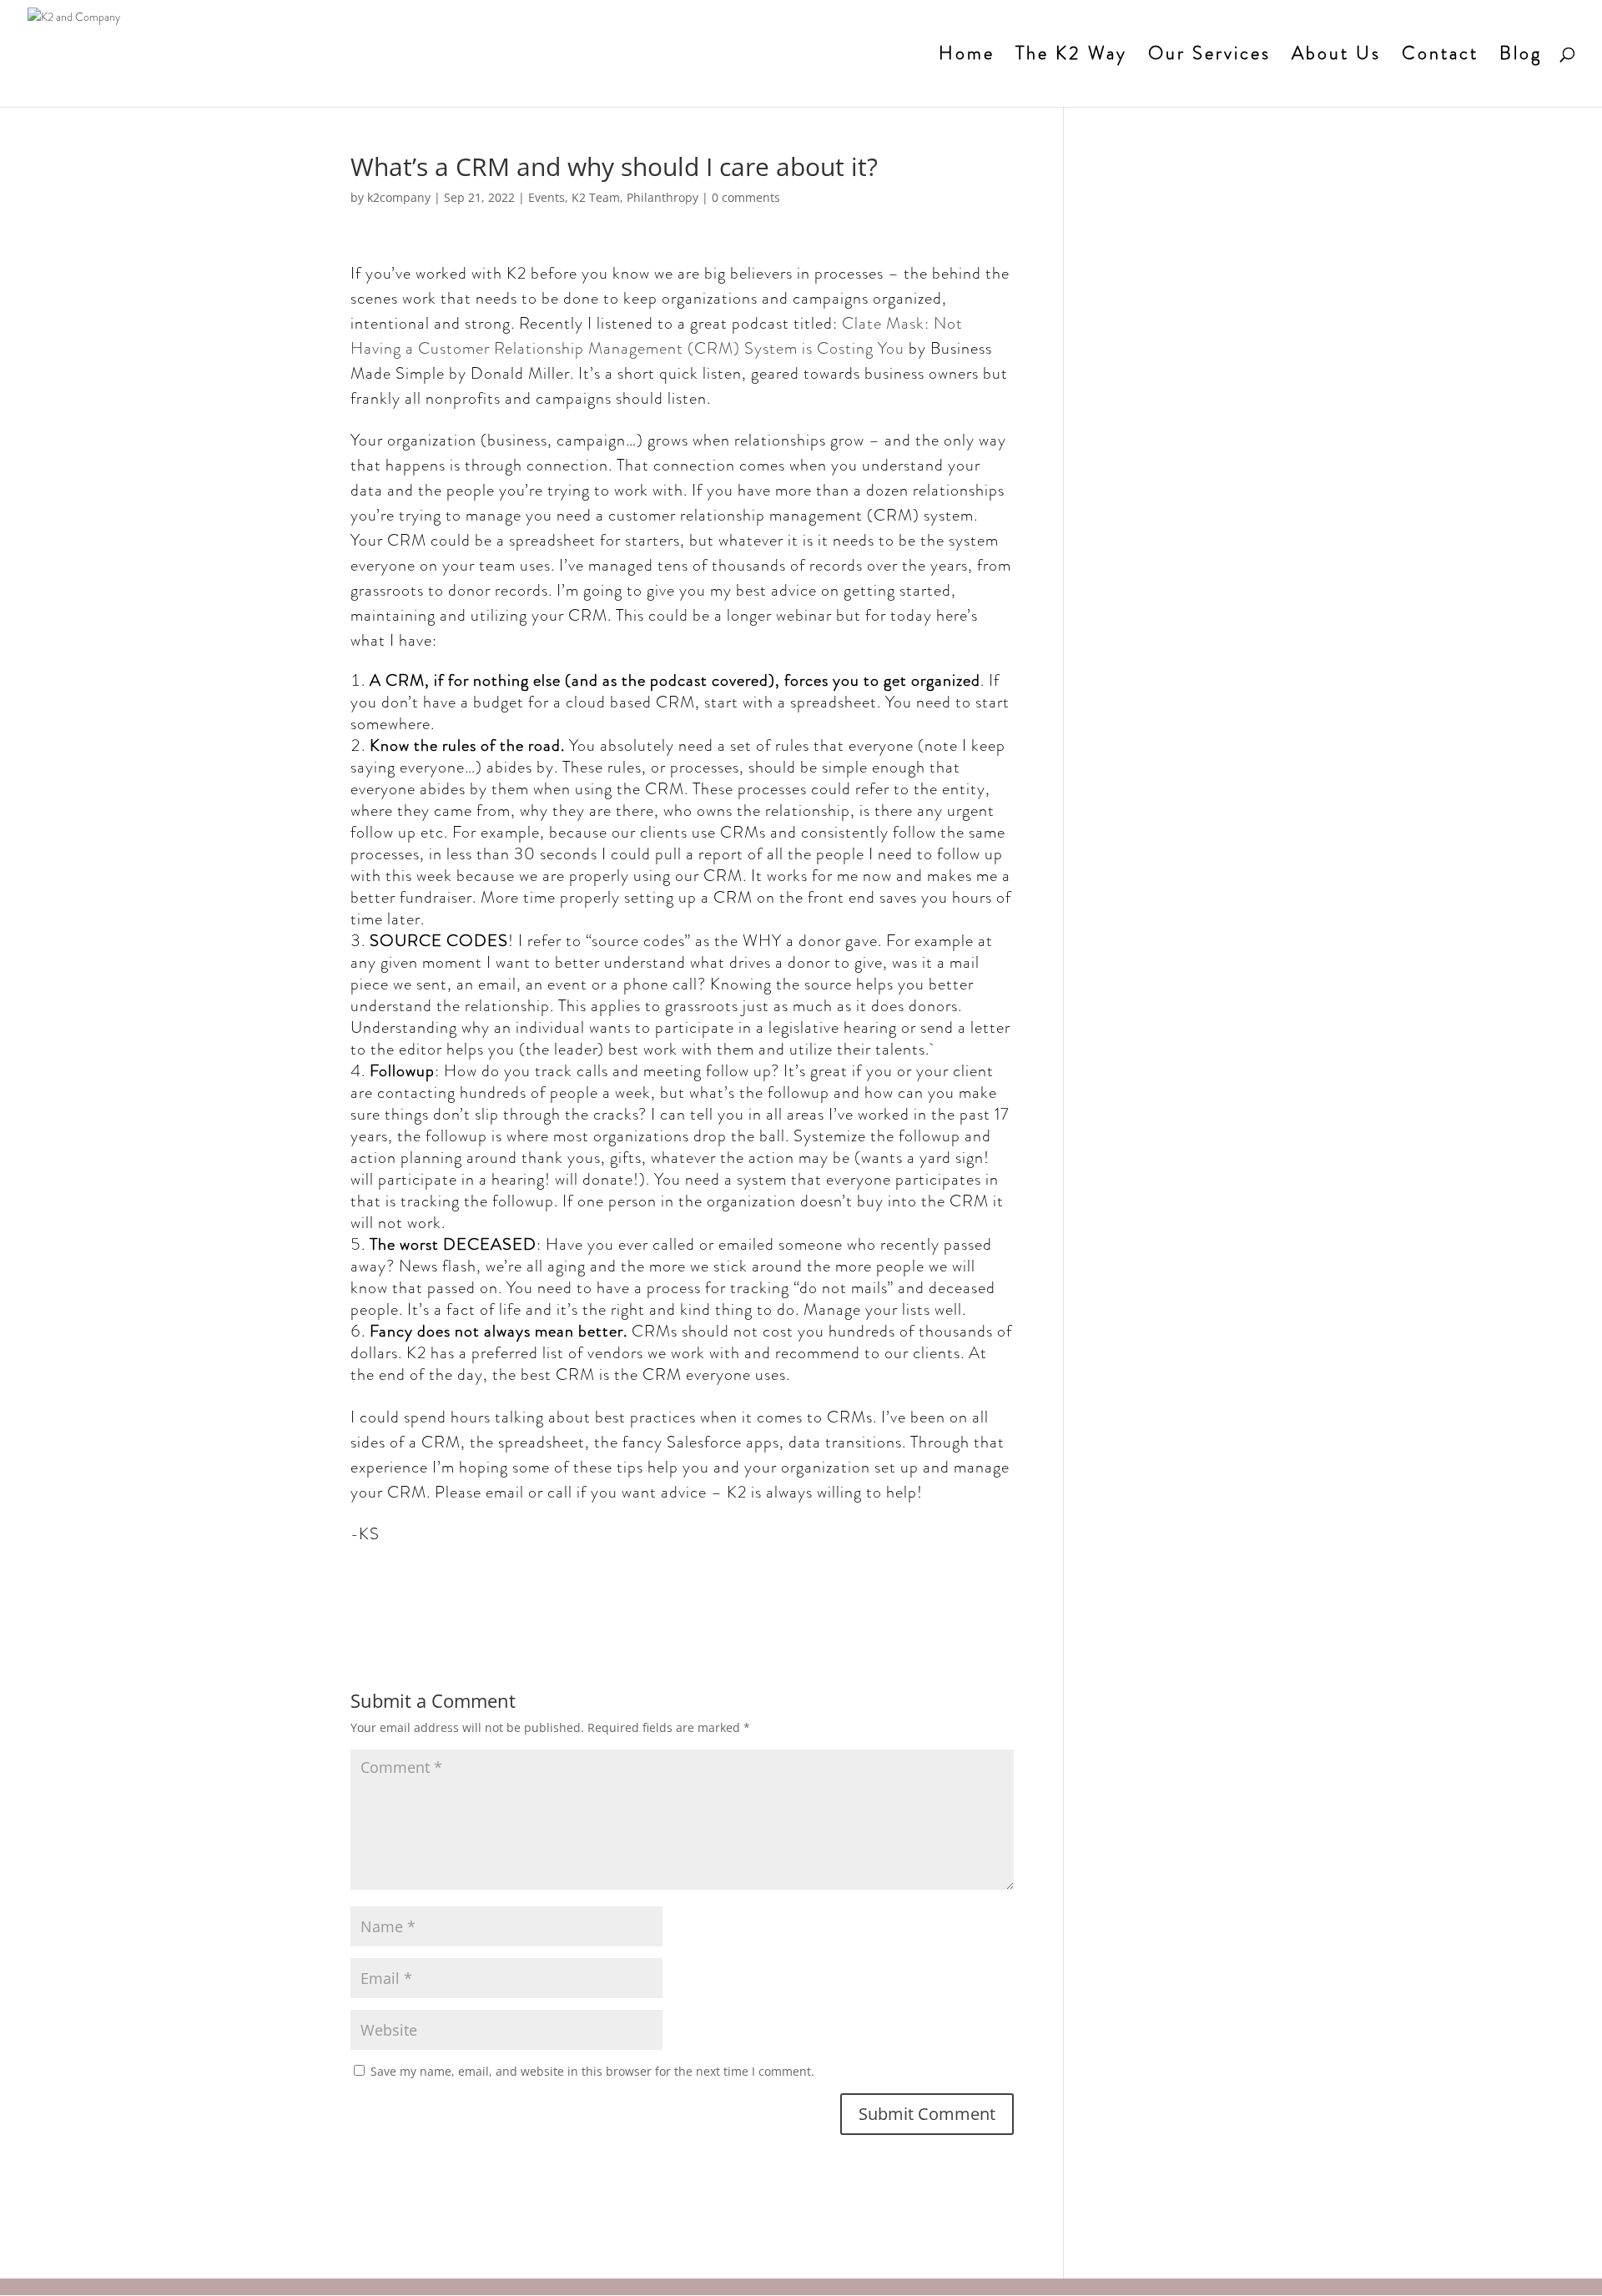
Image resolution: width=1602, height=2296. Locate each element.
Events (547, 197)
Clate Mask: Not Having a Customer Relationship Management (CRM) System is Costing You (657, 336)
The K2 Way (1071, 57)
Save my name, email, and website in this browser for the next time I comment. (592, 2071)
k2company (399, 197)
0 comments (746, 197)
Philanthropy (662, 197)
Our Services (1209, 57)
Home (967, 57)
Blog (1521, 57)
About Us (1336, 57)
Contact (1440, 57)
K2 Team (596, 197)
